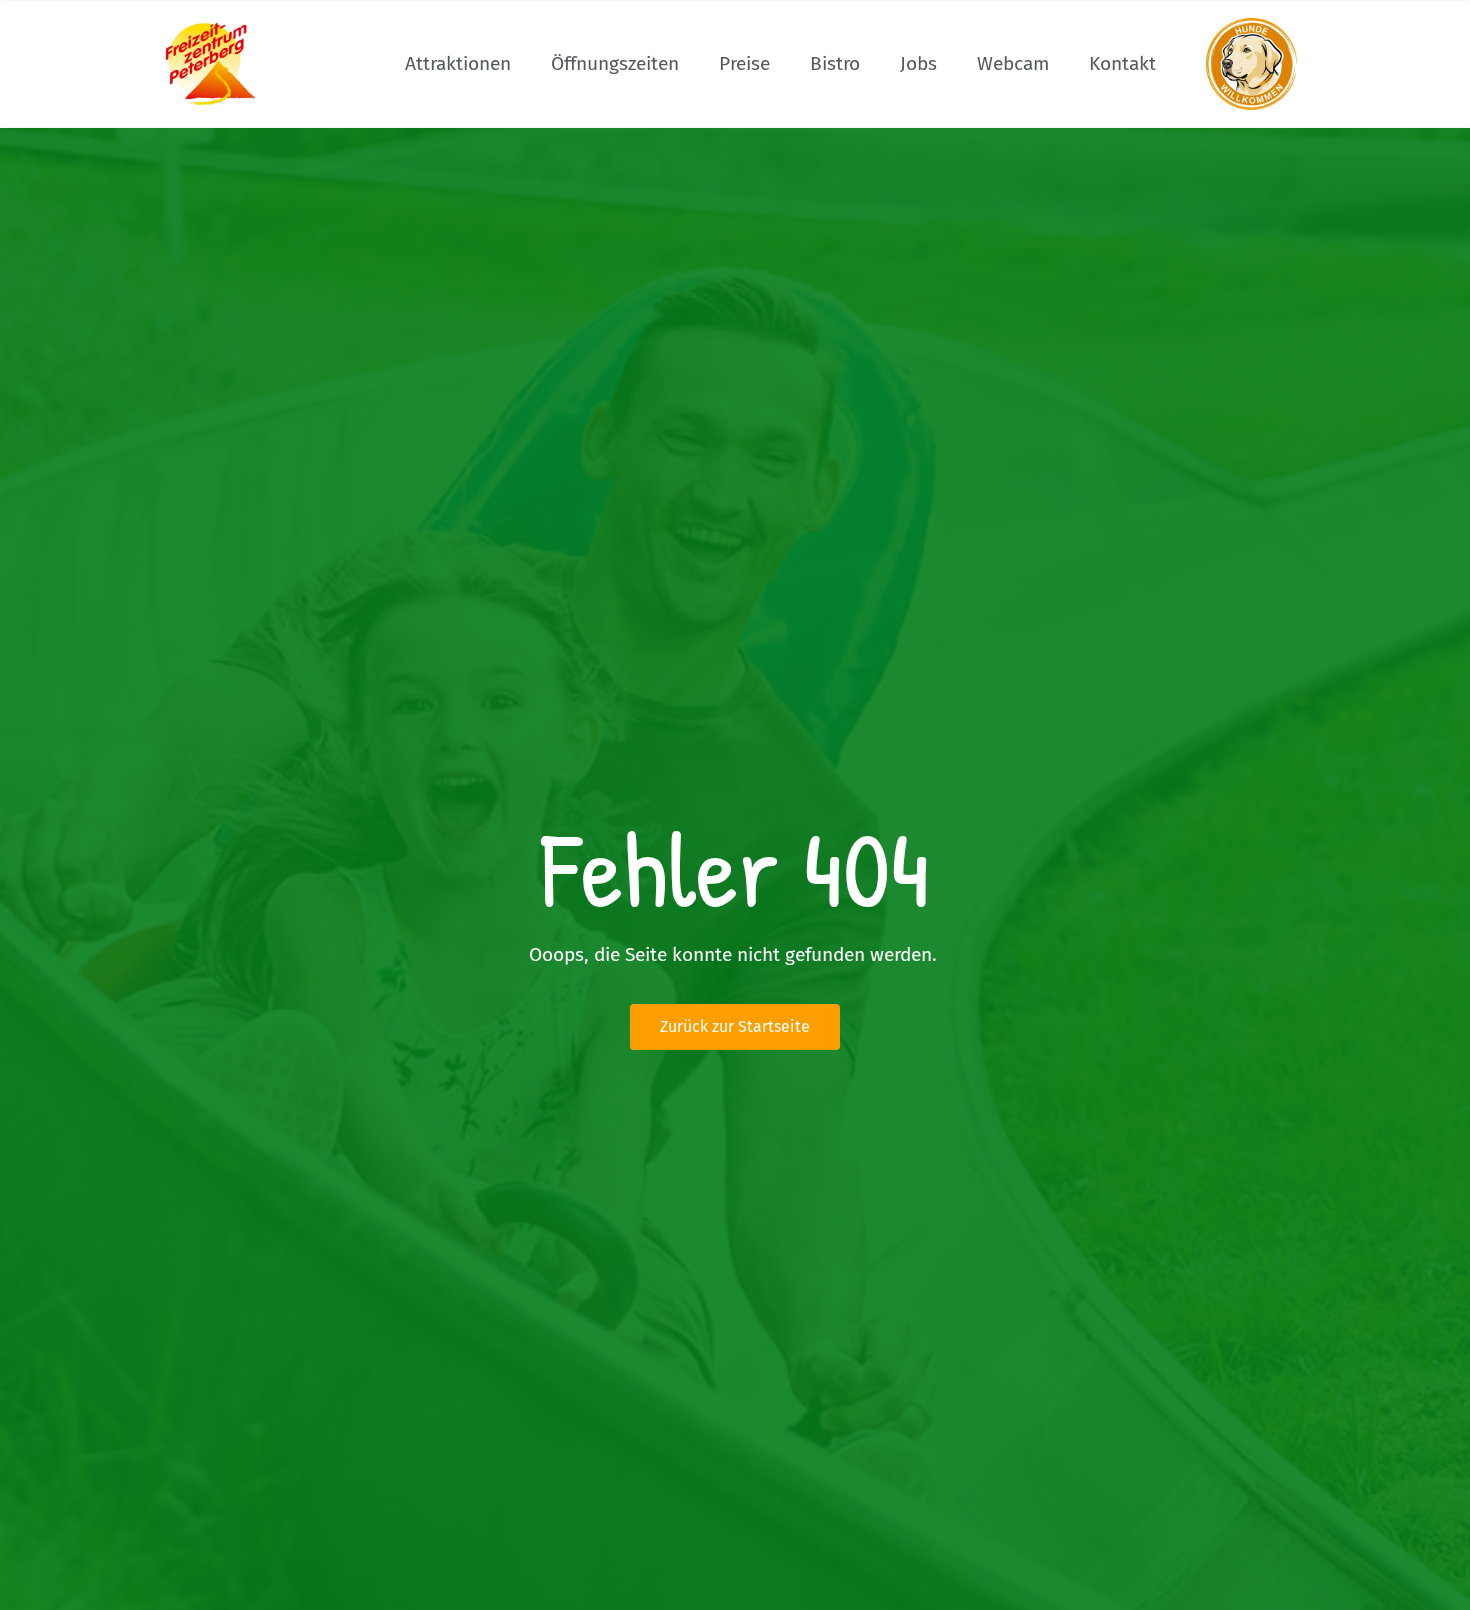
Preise (744, 63)
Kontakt (1122, 63)
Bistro (835, 63)
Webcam (1013, 63)
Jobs (918, 63)
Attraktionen (458, 63)
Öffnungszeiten (615, 63)
